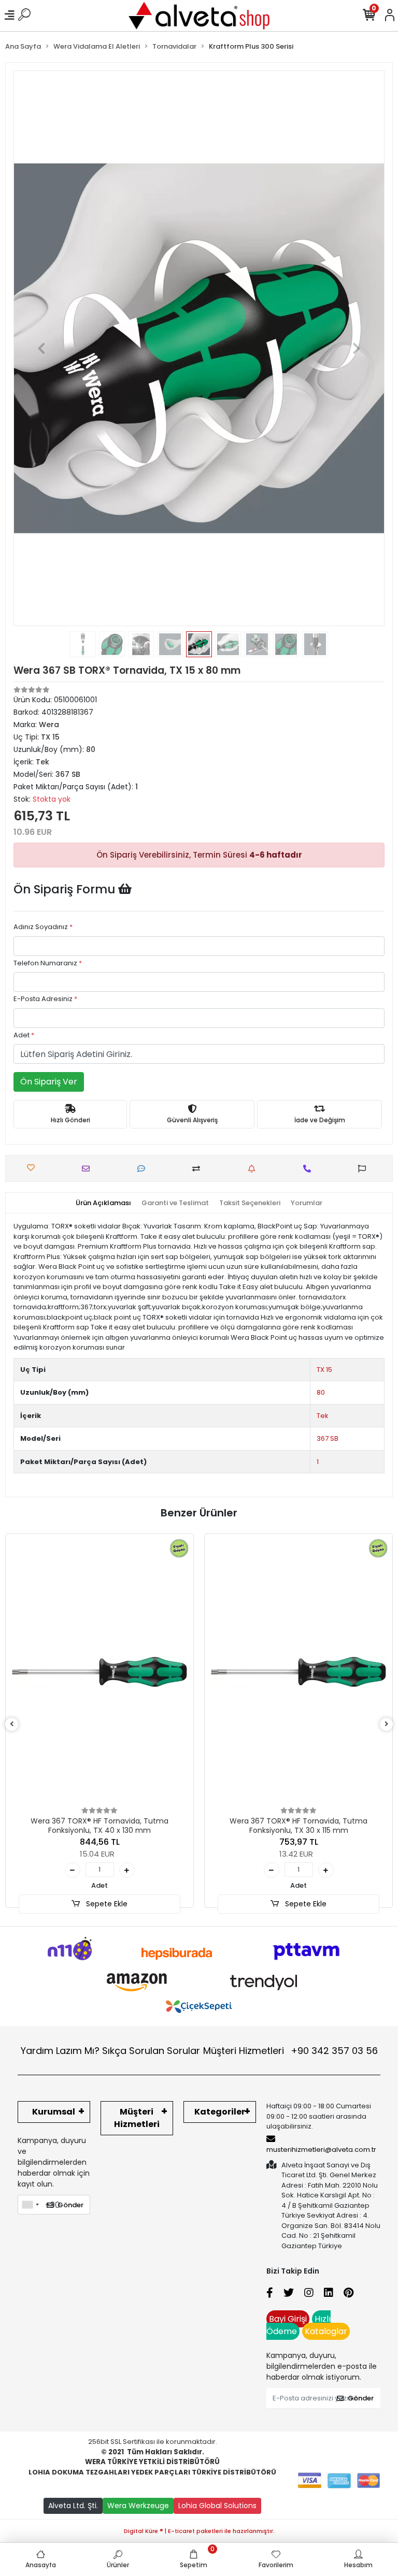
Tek (323, 1416)
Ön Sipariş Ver (49, 1082)
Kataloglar (326, 2331)
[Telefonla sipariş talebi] (310, 1169)
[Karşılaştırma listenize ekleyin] (199, 1169)
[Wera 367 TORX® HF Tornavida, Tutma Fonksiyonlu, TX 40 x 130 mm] (99, 1672)
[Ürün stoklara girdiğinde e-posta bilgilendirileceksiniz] (254, 1169)
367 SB (328, 1438)
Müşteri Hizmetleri (290, 2051)
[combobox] (30, 2205)
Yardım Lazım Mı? (60, 2051)
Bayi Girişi (288, 2319)
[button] (41, 348)
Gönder (70, 2205)
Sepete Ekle (106, 1904)
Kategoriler (220, 2112)
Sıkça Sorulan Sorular (151, 2051)
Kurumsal (54, 2112)
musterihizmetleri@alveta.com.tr (321, 2150)
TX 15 (324, 1370)
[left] (12, 1724)
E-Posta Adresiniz (45, 999)
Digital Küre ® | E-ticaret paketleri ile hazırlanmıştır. (199, 2531)
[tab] (103, 1203)
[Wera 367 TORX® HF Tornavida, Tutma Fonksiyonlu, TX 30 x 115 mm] (298, 1672)
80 (321, 1392)
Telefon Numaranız (48, 963)
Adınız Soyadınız (43, 927)
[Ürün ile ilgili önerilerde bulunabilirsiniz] (365, 1169)
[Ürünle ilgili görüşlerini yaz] (144, 1169)
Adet (24, 1035)
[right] (387, 1724)
